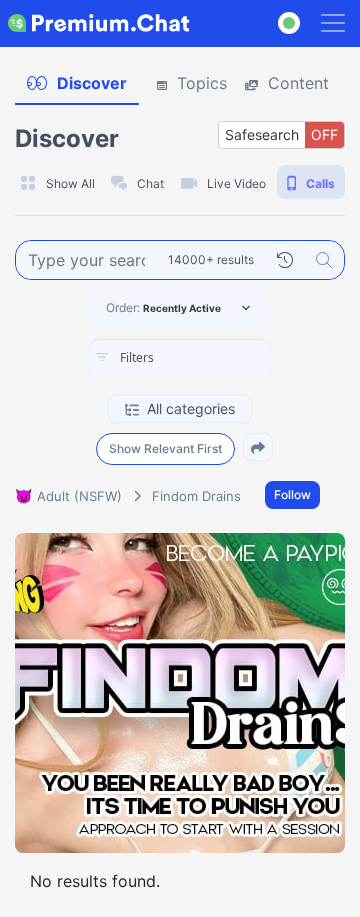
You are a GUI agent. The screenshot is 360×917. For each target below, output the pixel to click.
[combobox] (180, 359)
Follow (292, 494)
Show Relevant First (165, 448)
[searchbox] (210, 358)
